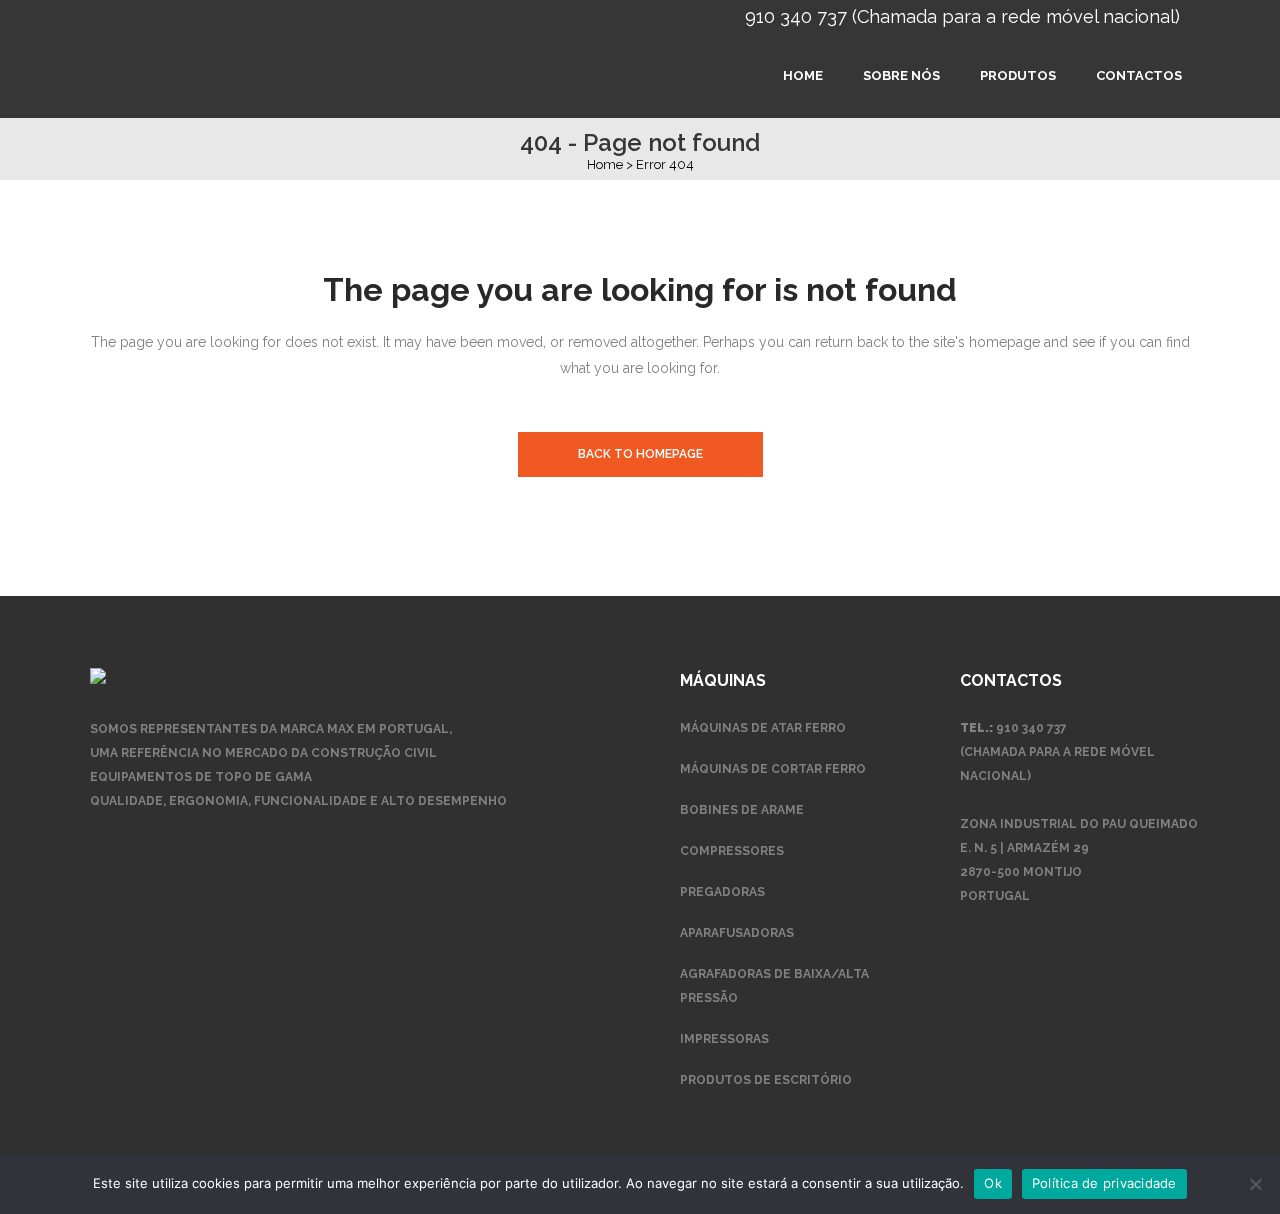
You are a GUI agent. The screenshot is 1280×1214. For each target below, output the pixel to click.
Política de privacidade (1104, 1183)
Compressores (732, 851)
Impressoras (724, 1039)
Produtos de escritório (766, 1080)
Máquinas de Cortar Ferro (773, 769)
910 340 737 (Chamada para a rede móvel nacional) (962, 16)
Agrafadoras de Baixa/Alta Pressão (774, 986)
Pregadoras (722, 892)
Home (605, 164)
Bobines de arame (742, 810)
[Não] (1255, 1184)
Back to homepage (640, 454)
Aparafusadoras (737, 933)
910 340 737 (1031, 728)
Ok (993, 1183)
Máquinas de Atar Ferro (763, 728)
